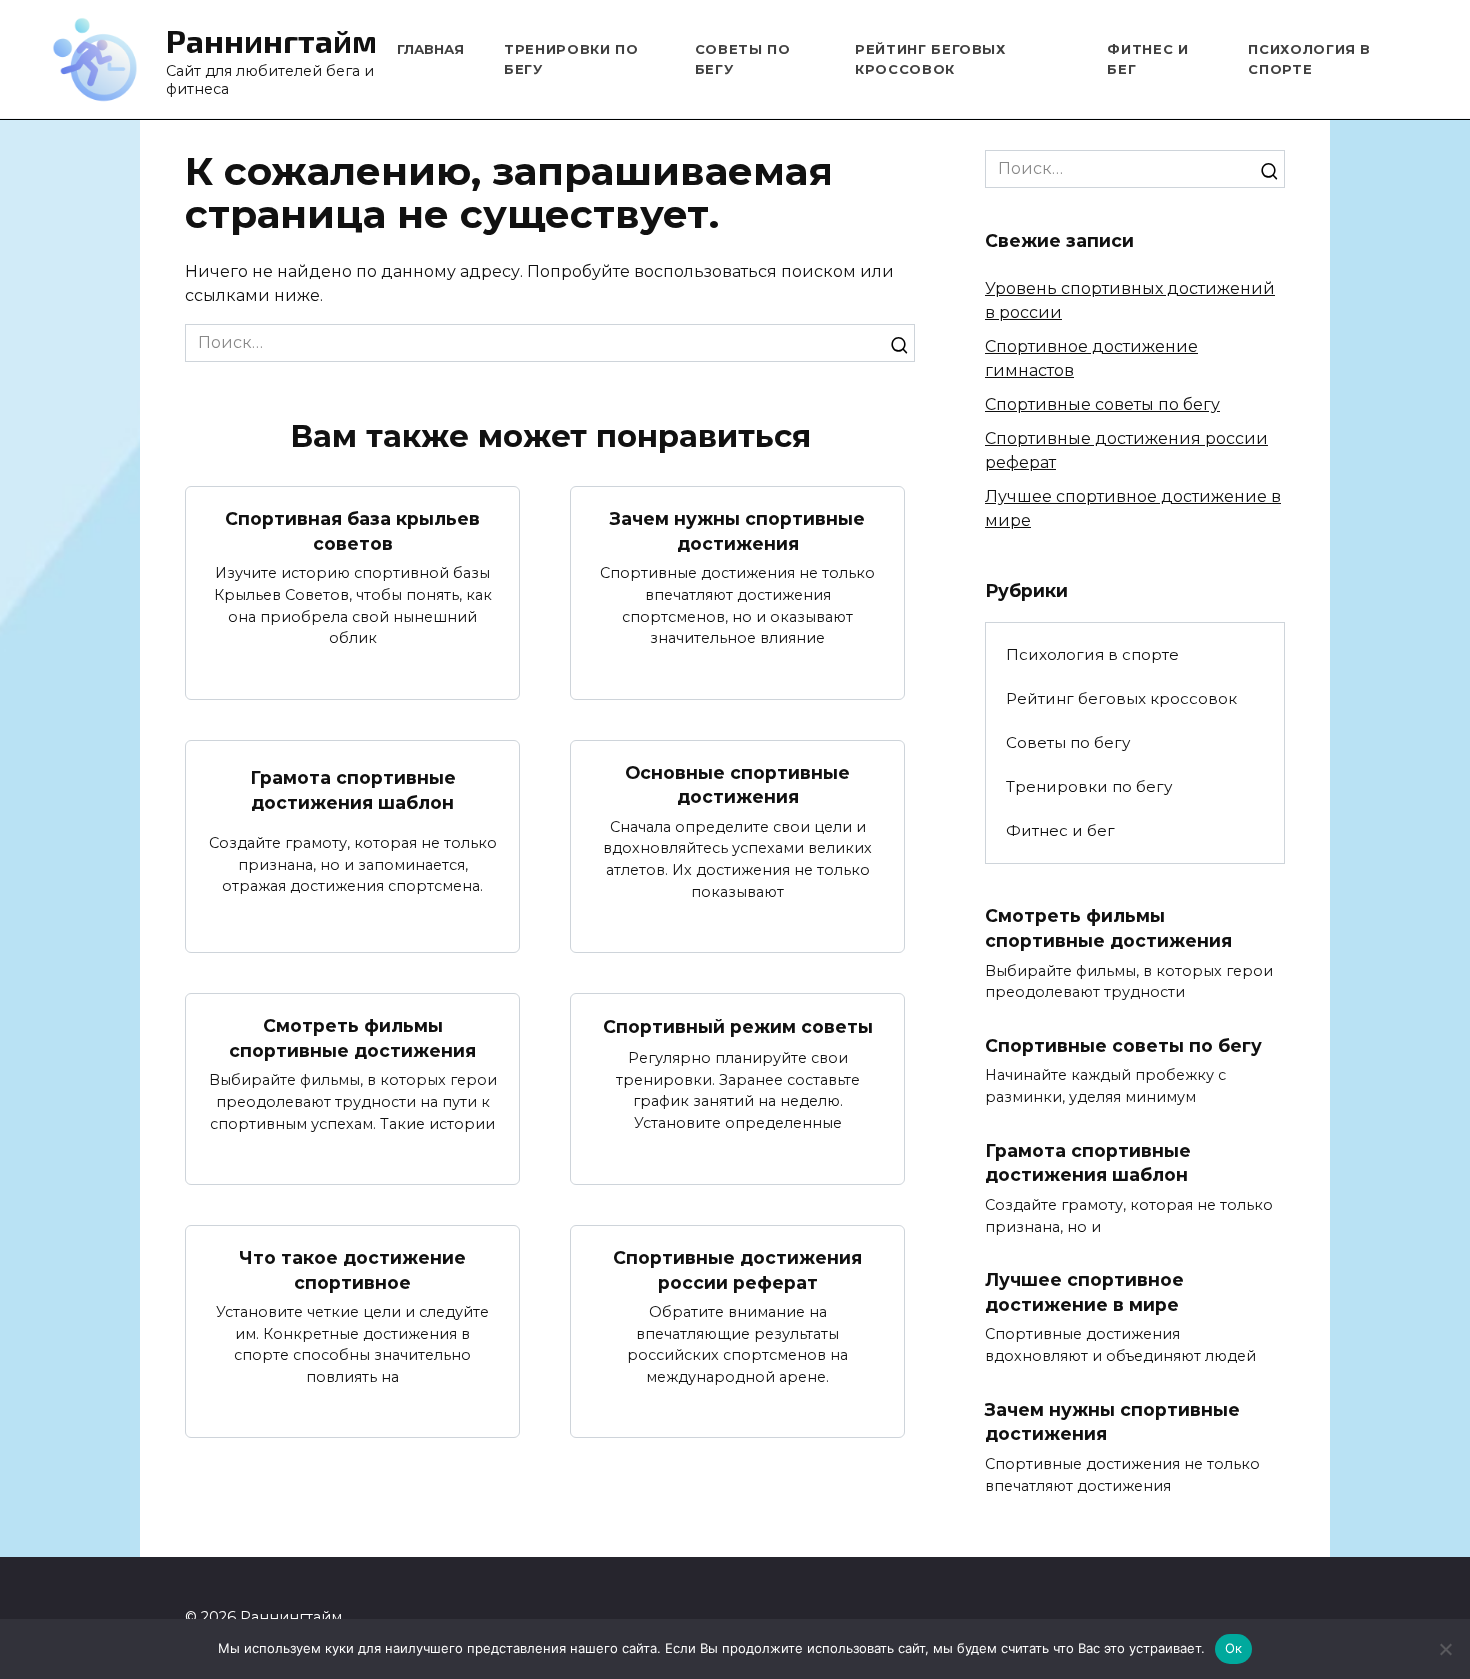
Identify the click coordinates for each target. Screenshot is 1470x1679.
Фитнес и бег (1060, 830)
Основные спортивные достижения (737, 785)
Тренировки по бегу (1089, 786)
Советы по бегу (1068, 742)
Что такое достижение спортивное (352, 1270)
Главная (430, 49)
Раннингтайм (271, 40)
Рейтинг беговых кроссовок (1121, 698)
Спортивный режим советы (738, 1026)
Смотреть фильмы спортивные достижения (352, 1038)
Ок (1234, 1648)
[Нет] (1445, 1649)
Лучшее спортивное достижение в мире (1084, 1292)
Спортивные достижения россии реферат (737, 1270)
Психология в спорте (1092, 654)
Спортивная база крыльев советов (352, 531)
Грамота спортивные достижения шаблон (353, 790)
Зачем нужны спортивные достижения (737, 531)
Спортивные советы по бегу (1102, 404)
